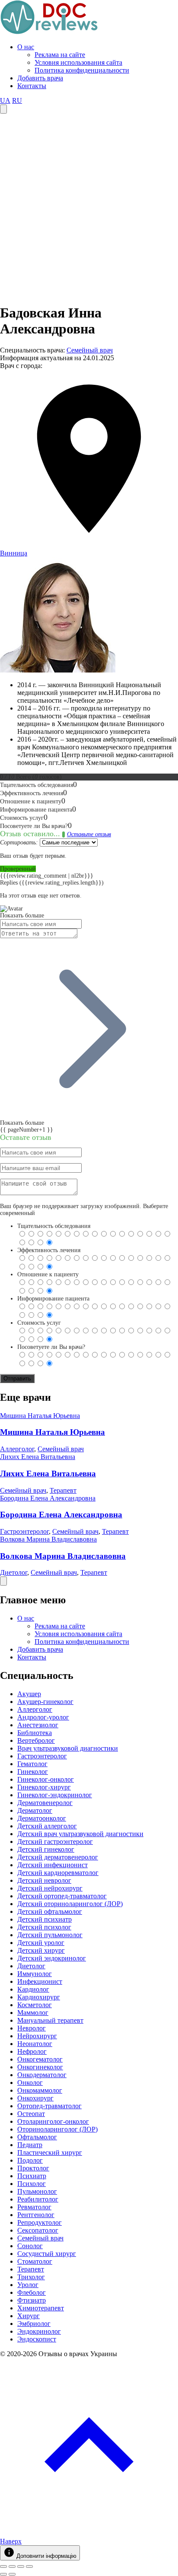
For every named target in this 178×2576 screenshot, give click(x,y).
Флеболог (32, 2292)
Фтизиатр (32, 2300)
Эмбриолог (34, 2324)
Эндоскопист (37, 2339)
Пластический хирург (50, 2152)
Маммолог (33, 2013)
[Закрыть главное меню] (3, 1581)
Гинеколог (33, 1772)
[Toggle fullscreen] (21, 2566)
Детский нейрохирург (50, 1888)
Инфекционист (40, 1981)
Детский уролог (41, 1943)
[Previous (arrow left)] (3, 2574)
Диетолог (14, 1572)
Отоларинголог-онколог (53, 2121)
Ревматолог (34, 2207)
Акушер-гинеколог (45, 1702)
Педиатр (30, 2145)
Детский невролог (44, 1880)
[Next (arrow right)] (12, 2574)
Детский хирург (41, 1950)
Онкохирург (35, 2098)
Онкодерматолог (42, 2075)
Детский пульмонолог (50, 1935)
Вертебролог (36, 1740)
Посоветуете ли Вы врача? (51, 1347)
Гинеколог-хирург (44, 1787)
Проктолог (33, 2168)
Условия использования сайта (78, 62)
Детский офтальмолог (50, 1911)
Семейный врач (90, 350)
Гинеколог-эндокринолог (55, 1795)
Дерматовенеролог (45, 1803)
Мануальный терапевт (50, 2020)
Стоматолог (35, 2261)
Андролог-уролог (43, 1717)
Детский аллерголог (47, 1826)
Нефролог (32, 2051)
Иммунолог (35, 1974)
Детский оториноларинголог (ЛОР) (70, 1904)
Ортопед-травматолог (49, 2106)
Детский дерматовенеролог (58, 1857)
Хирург (29, 2316)
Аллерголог (17, 1449)
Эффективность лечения (49, 1250)
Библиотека (35, 1733)
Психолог (32, 2184)
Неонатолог (35, 2044)
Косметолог (35, 2005)
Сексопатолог (38, 2230)
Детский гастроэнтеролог (55, 1842)
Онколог (30, 2083)
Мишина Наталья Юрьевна (40, 1416)
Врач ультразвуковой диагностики (68, 1748)
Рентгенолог (36, 2215)
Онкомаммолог (40, 2090)
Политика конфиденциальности (82, 70)
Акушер (29, 1694)
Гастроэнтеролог (24, 1531)
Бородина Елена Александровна (48, 1498)
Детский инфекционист (52, 1865)
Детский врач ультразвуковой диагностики (80, 1834)
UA (5, 100)
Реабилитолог (38, 2199)
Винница (14, 553)
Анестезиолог (38, 1725)
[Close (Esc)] (3, 2566)
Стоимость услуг (39, 1323)
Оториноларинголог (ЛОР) (57, 2129)
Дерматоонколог (42, 1818)
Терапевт (63, 1490)
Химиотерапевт (41, 2308)
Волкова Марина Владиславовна (48, 1539)
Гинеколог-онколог (46, 1779)
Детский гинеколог (46, 1849)
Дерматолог (35, 1810)
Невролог (32, 2028)
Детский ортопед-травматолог (62, 1896)
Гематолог (32, 1764)
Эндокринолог (39, 2331)
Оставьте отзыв (89, 834)
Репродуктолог (40, 2222)
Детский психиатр (44, 1919)
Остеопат (31, 2114)
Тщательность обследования (54, 1226)
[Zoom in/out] (29, 2566)
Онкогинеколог (40, 2067)
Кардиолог (33, 1989)
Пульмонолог (37, 2191)
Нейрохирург (37, 2036)
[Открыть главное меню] (3, 109)
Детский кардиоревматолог (58, 1873)
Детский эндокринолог (52, 1958)
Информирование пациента (53, 1299)
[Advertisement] (89, 207)
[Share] (12, 2566)
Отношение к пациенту (48, 1274)
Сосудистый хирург (47, 2254)
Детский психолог (44, 1927)
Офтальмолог (37, 2137)
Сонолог (30, 2246)
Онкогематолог (40, 2059)
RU (17, 100)
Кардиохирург (39, 1997)
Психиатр (32, 2176)
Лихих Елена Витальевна (38, 1457)
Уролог (28, 2285)
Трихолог (31, 2277)
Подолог (30, 2160)
